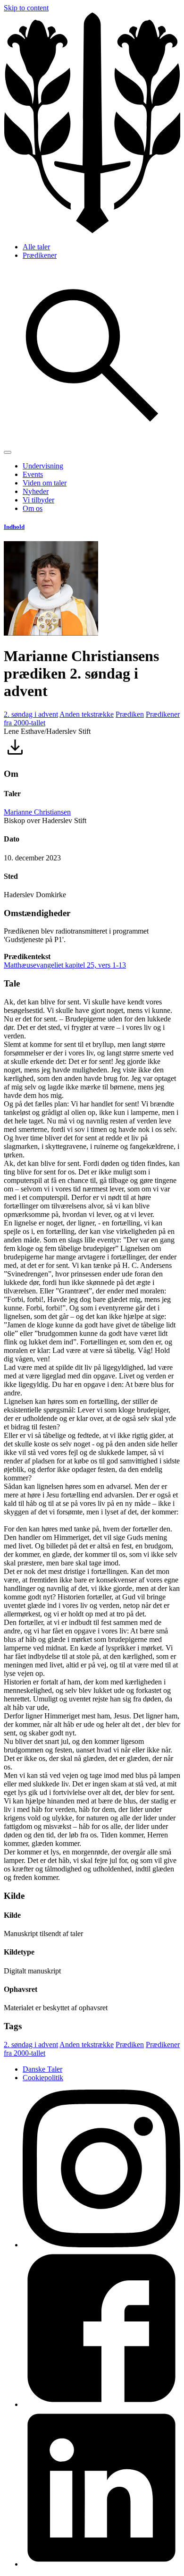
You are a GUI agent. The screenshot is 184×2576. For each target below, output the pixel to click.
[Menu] (8, 452)
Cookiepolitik (43, 2078)
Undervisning (43, 466)
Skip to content (26, 8)
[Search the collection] (92, 441)
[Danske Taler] (92, 231)
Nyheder (36, 491)
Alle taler (36, 247)
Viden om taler (45, 483)
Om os (33, 508)
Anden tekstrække (87, 714)
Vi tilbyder (38, 500)
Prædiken (130, 714)
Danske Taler (42, 2069)
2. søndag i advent (31, 714)
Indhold (14, 527)
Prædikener (40, 255)
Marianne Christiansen (37, 812)
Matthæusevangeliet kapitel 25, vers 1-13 (65, 965)
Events (33, 474)
